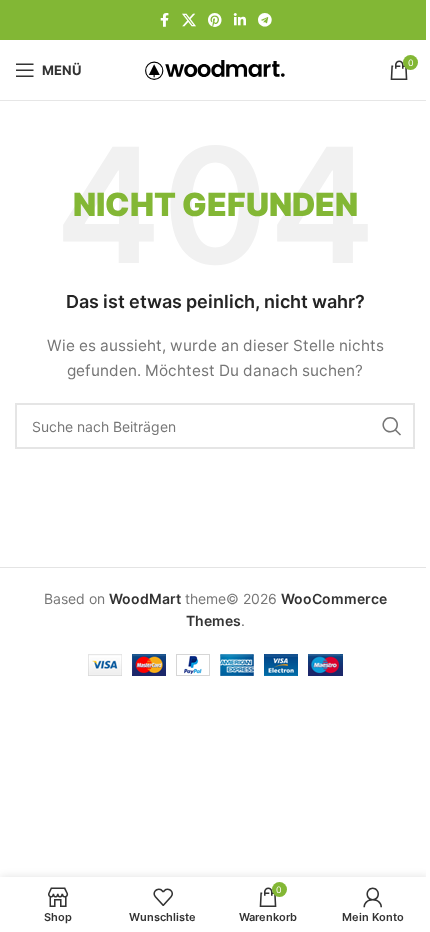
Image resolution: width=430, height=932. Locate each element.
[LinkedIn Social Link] (240, 20)
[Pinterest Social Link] (215, 20)
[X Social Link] (189, 20)
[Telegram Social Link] (265, 20)
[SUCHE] (392, 426)
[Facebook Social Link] (164, 20)
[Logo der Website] (215, 68)
